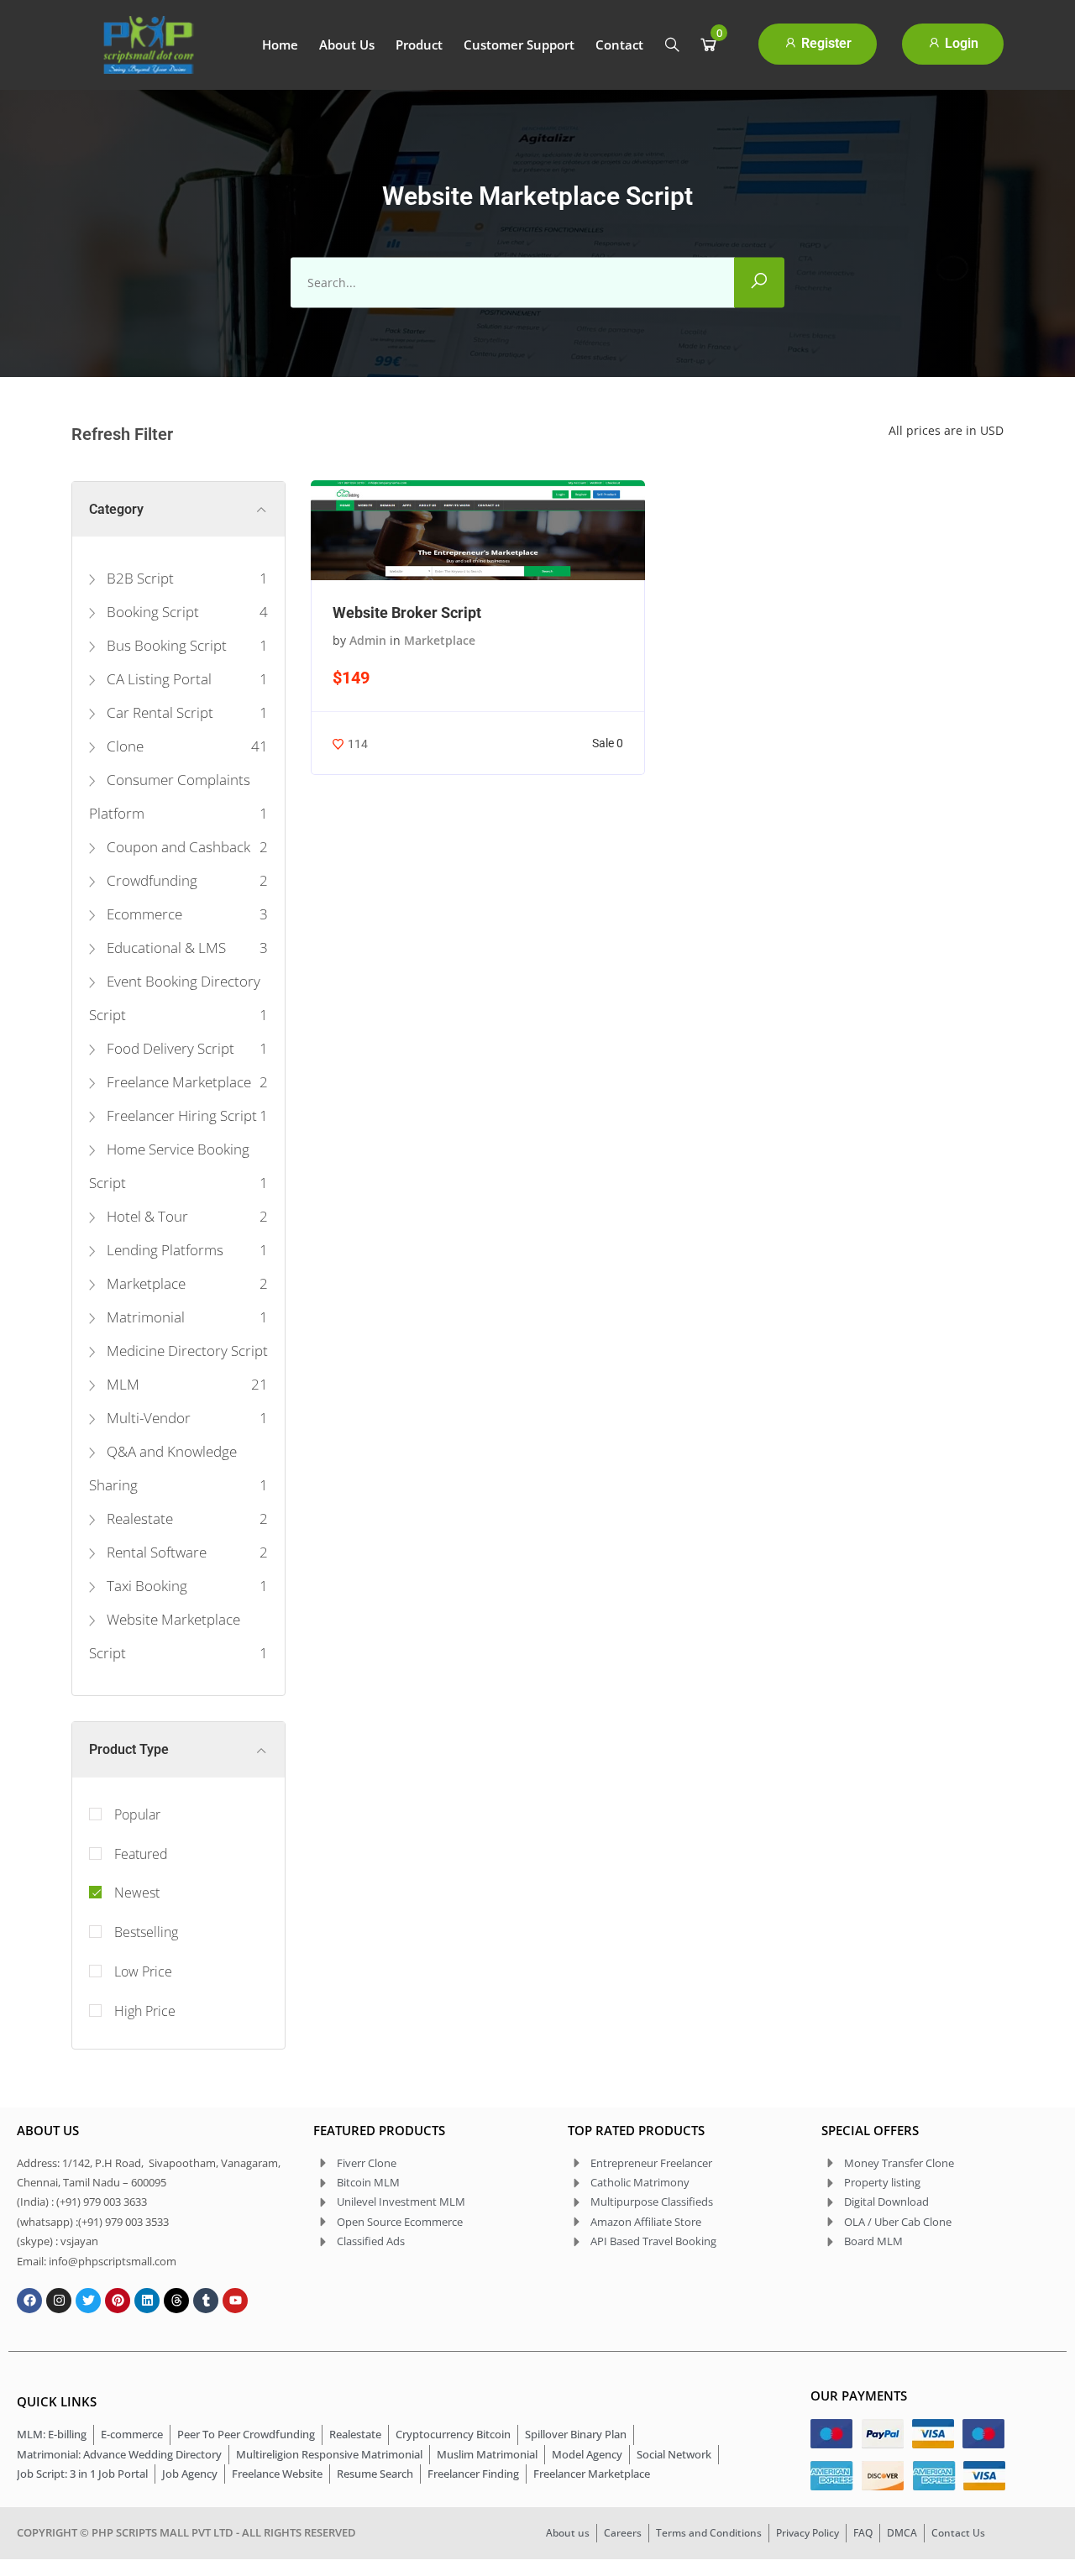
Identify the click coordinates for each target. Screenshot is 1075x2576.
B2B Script (139, 578)
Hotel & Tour (146, 1216)
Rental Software (155, 1552)
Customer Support (519, 45)
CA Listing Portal (157, 679)
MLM (121, 1384)
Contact (619, 45)
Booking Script (151, 612)
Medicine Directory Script (186, 1351)
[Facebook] (29, 2301)
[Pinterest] (118, 2301)
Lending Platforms (163, 1250)
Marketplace (144, 1283)
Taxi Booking (145, 1586)
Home (280, 45)
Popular (137, 1814)
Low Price (143, 1971)
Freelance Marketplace (177, 1082)
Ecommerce (143, 914)
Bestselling (146, 1932)
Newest (137, 1893)
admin (368, 640)
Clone (123, 746)
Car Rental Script (158, 712)
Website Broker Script (407, 613)
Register (825, 43)
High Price (145, 2011)
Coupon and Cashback (177, 847)
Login (960, 43)
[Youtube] (235, 2301)
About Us (347, 45)
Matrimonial (144, 1317)
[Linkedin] (147, 2301)
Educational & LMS (165, 948)
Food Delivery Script (169, 1048)
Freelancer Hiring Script (180, 1115)
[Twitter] (88, 2301)
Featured (141, 1854)
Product (419, 45)
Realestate (138, 1518)
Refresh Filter (122, 434)
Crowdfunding (150, 880)
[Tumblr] (206, 2301)
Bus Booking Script (165, 645)
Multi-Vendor (147, 1418)
